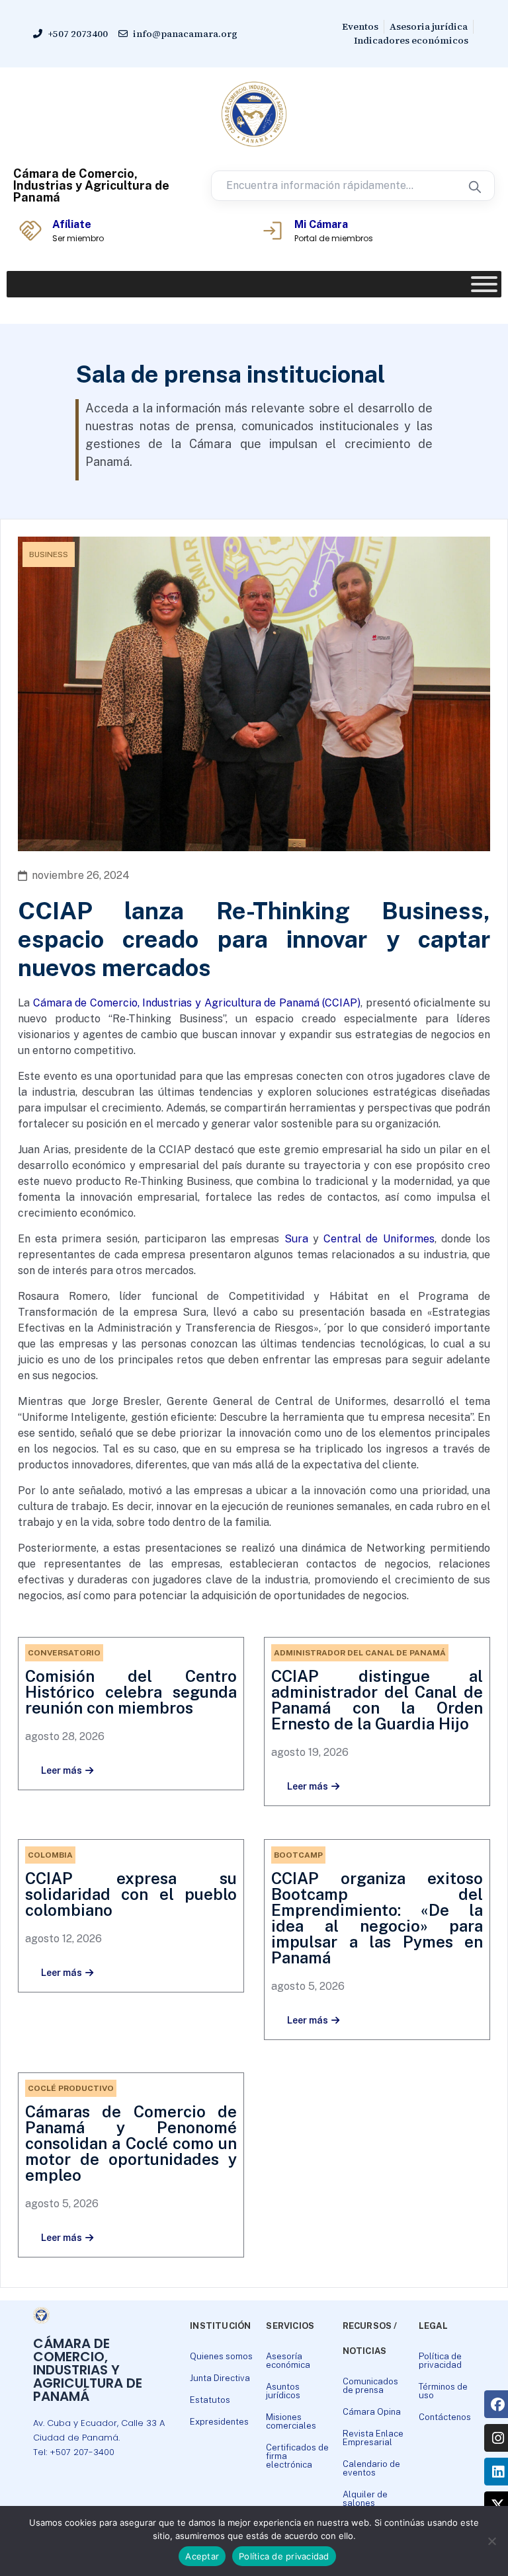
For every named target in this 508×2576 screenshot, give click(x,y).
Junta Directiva (220, 2378)
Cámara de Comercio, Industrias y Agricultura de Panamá (91, 185)
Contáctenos (445, 2417)
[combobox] (333, 186)
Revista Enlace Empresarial (373, 2438)
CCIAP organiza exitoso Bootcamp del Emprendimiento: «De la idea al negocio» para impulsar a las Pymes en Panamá (377, 1918)
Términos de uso (443, 2391)
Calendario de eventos (371, 2468)
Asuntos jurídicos (283, 2391)
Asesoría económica (288, 2361)
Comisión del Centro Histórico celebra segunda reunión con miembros (131, 1692)
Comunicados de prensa (370, 2386)
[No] (491, 2541)
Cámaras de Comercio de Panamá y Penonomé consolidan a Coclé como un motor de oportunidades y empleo (131, 2143)
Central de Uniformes (379, 1239)
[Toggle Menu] (484, 284)
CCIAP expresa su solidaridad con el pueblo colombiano (131, 1894)
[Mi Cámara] (273, 231)
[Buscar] (474, 186)
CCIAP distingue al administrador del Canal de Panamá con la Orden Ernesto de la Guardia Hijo (377, 1700)
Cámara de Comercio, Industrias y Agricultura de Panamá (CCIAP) (197, 1003)
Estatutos (210, 2400)
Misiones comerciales (291, 2421)
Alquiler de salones (365, 2499)
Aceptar (202, 2556)
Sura (296, 1239)
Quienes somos (221, 2356)
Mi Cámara (321, 224)
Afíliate (72, 224)
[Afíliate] (30, 231)
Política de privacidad (440, 2361)
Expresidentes (219, 2422)
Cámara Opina (372, 2412)
